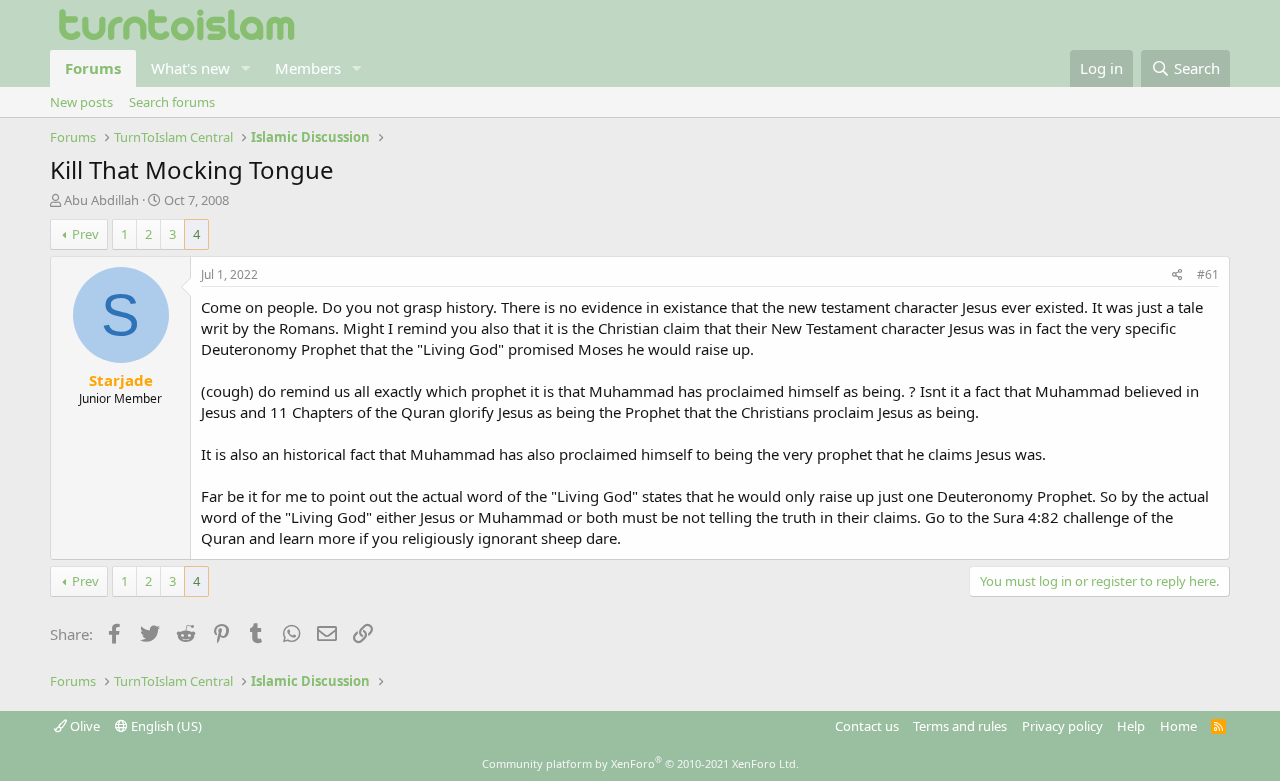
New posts (81, 102)
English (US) (165, 726)
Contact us (867, 726)
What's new (190, 68)
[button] (246, 68)
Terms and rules (960, 726)
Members (308, 68)
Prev (85, 234)
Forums (93, 68)
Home (1178, 726)
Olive (83, 726)
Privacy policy (1062, 726)
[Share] (1177, 275)
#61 (1208, 274)
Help (1131, 726)
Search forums (172, 102)
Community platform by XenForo (640, 763)
